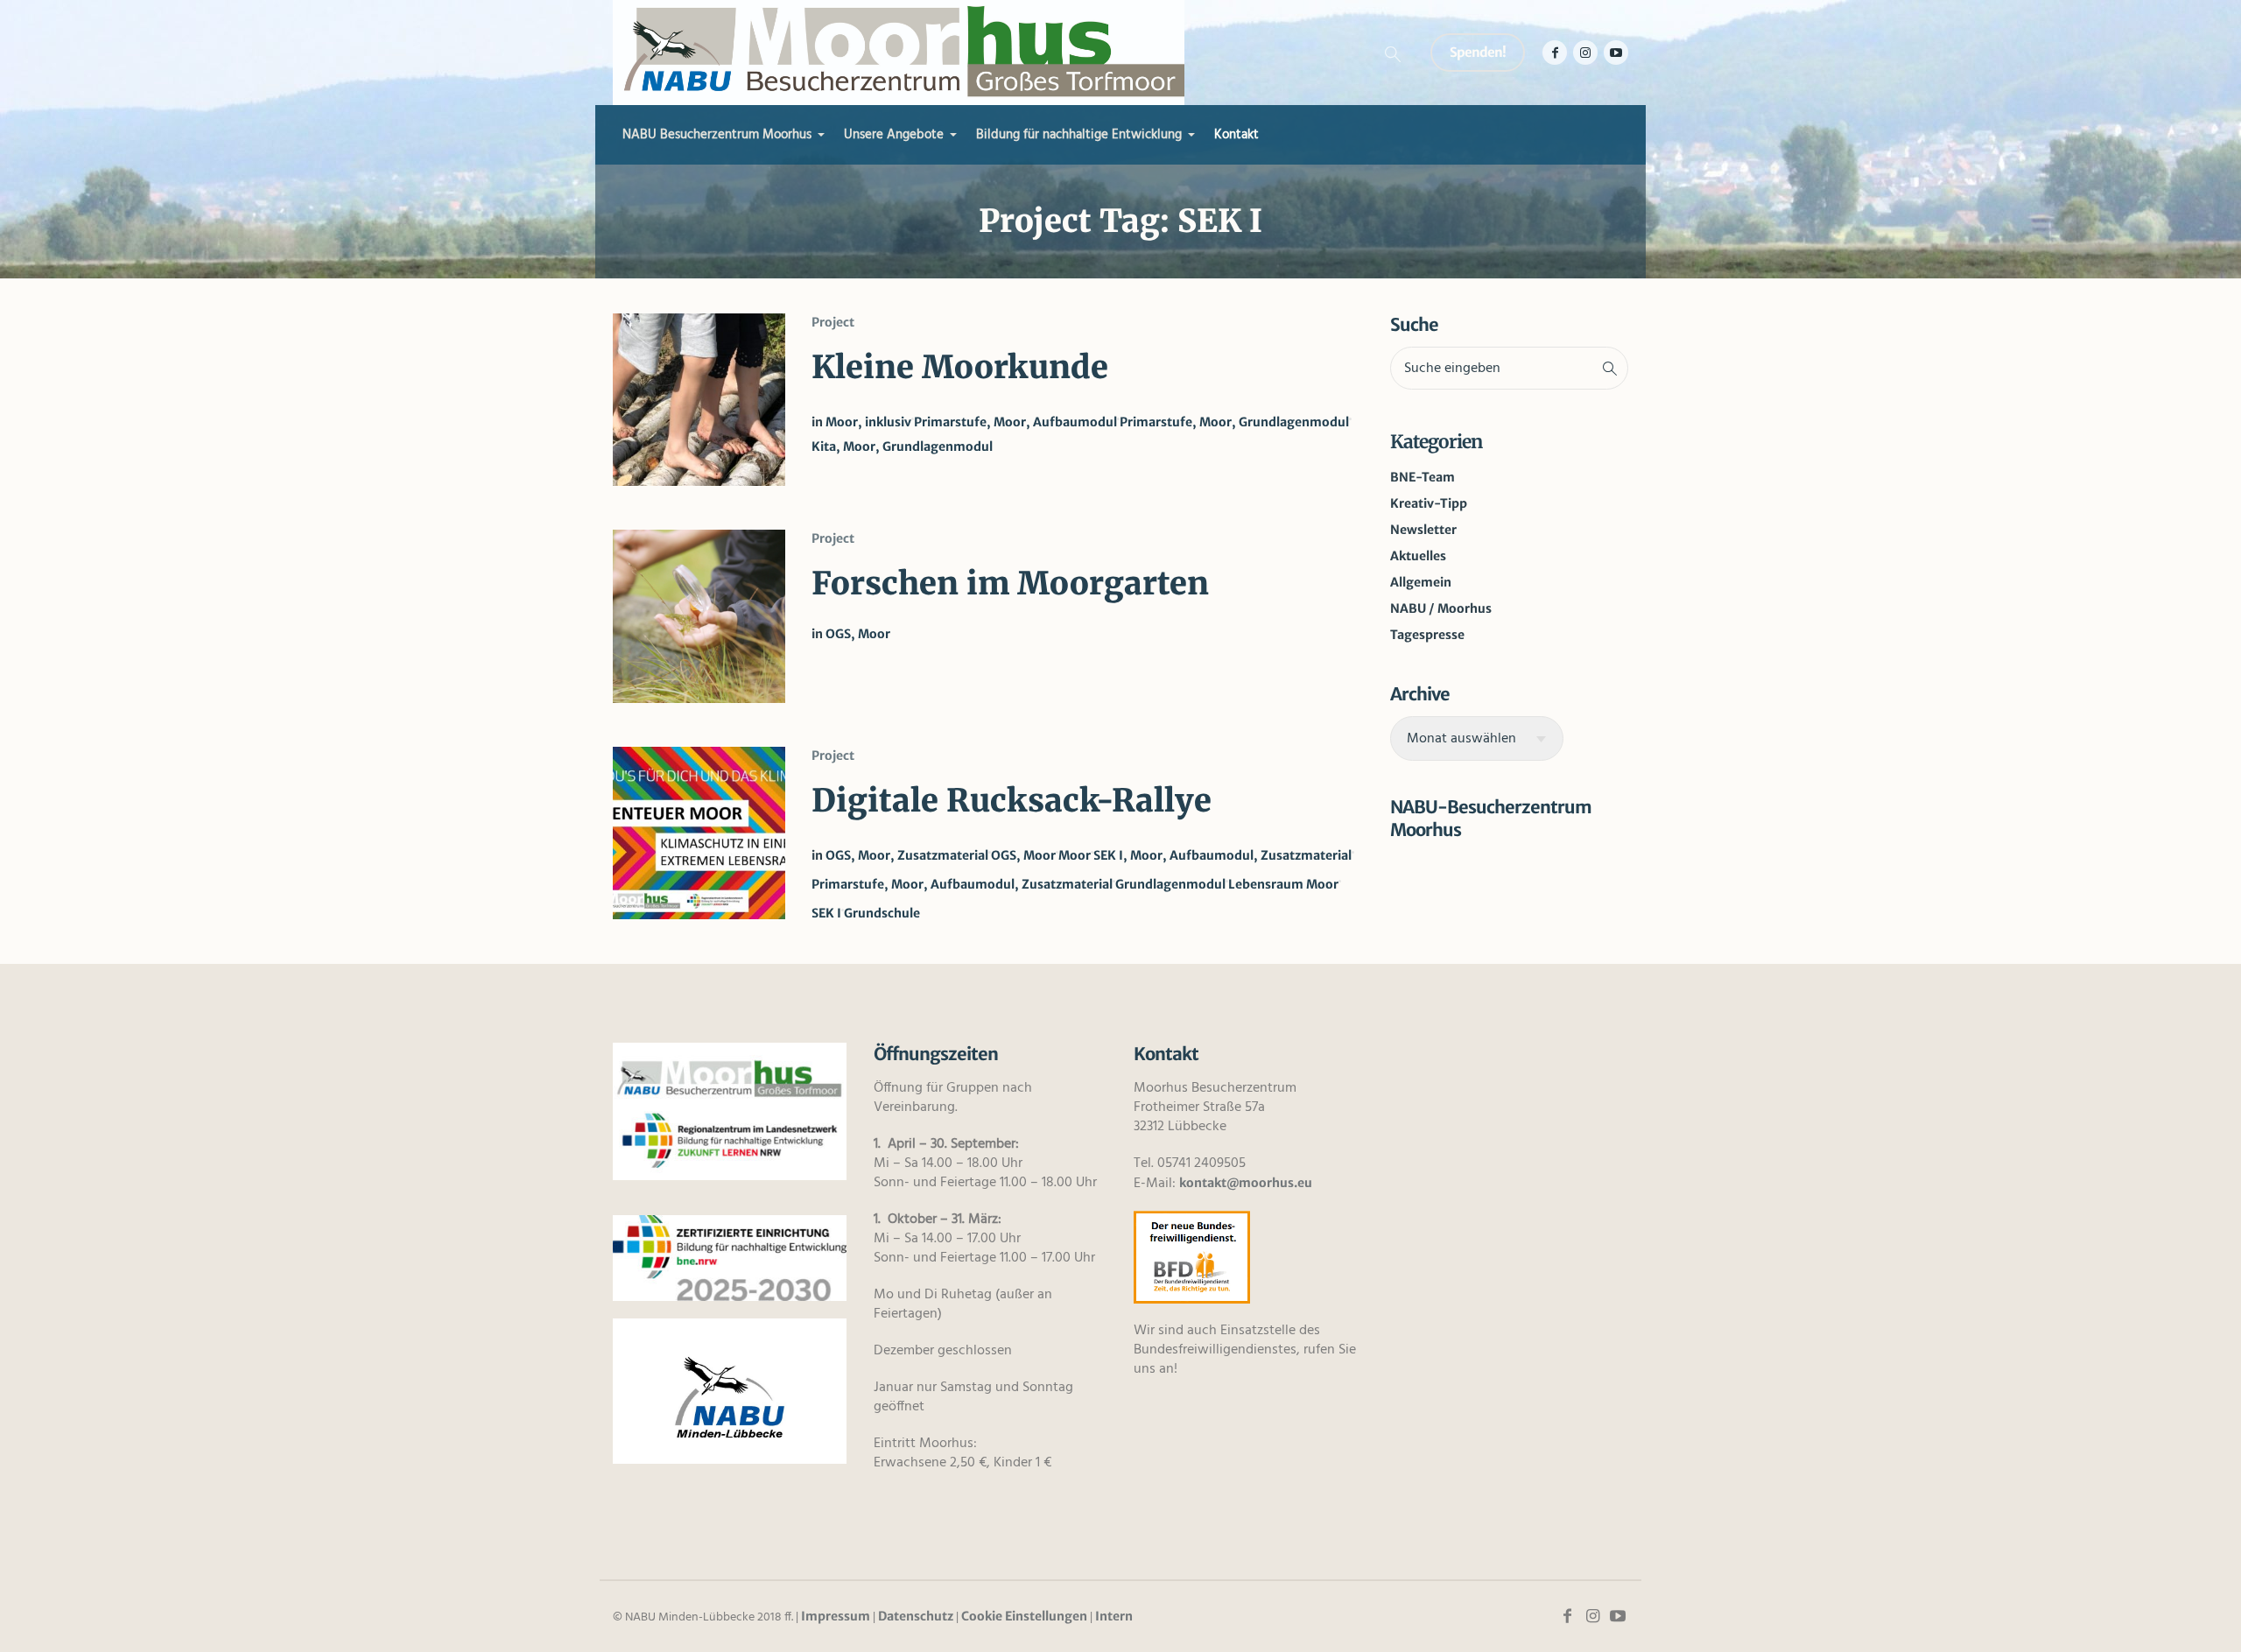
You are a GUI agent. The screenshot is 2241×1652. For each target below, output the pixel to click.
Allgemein (1421, 582)
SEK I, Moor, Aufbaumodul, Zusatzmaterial (1222, 855)
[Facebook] (1555, 53)
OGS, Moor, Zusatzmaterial (907, 855)
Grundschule (882, 913)
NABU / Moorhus (1441, 608)
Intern (1114, 1616)
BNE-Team (1423, 477)
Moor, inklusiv (868, 422)
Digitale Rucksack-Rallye (1012, 801)
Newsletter (1423, 530)
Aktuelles (1418, 556)
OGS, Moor (858, 634)
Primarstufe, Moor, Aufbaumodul (1015, 422)
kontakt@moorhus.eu (1246, 1183)
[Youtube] (1616, 53)
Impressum (836, 1616)
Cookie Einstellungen (1024, 1616)
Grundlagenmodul (1170, 884)
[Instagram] (1585, 53)
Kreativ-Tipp (1429, 503)
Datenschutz (916, 1616)
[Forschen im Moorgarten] (699, 616)
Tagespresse (1427, 635)
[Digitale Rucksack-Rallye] (699, 833)
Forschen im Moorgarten (1010, 583)
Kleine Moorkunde (960, 367)
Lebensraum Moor (1283, 884)
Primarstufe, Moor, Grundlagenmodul (1234, 422)
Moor (1075, 855)
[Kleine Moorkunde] (699, 400)
